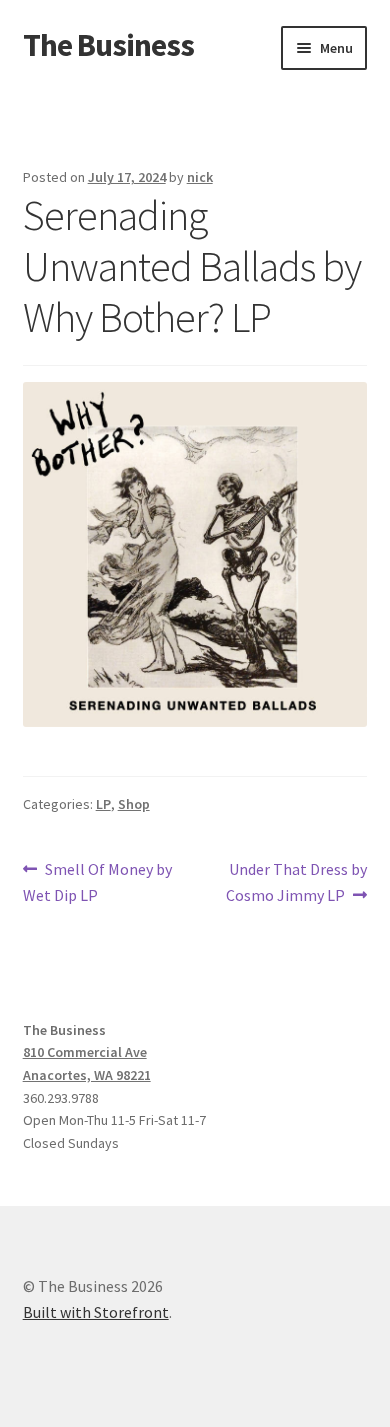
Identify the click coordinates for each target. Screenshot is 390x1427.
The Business (108, 45)
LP (103, 804)
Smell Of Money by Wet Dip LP (98, 881)
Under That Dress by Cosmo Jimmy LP (296, 881)
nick (200, 177)
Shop (134, 804)
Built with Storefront (96, 1312)
